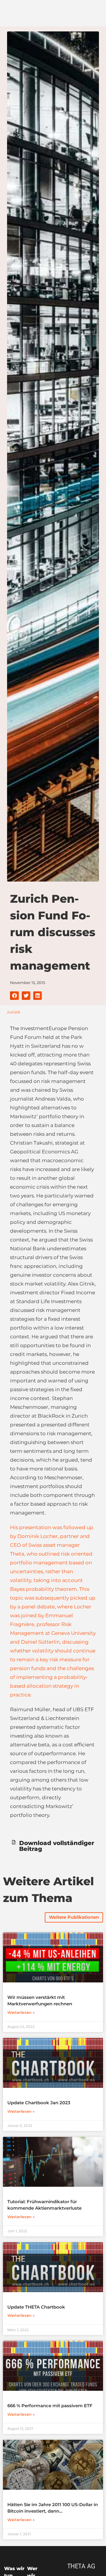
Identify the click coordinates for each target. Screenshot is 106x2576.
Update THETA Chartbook (36, 2307)
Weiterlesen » (21, 2012)
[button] (14, 996)
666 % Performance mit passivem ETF (50, 2406)
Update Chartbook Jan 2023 (39, 2103)
